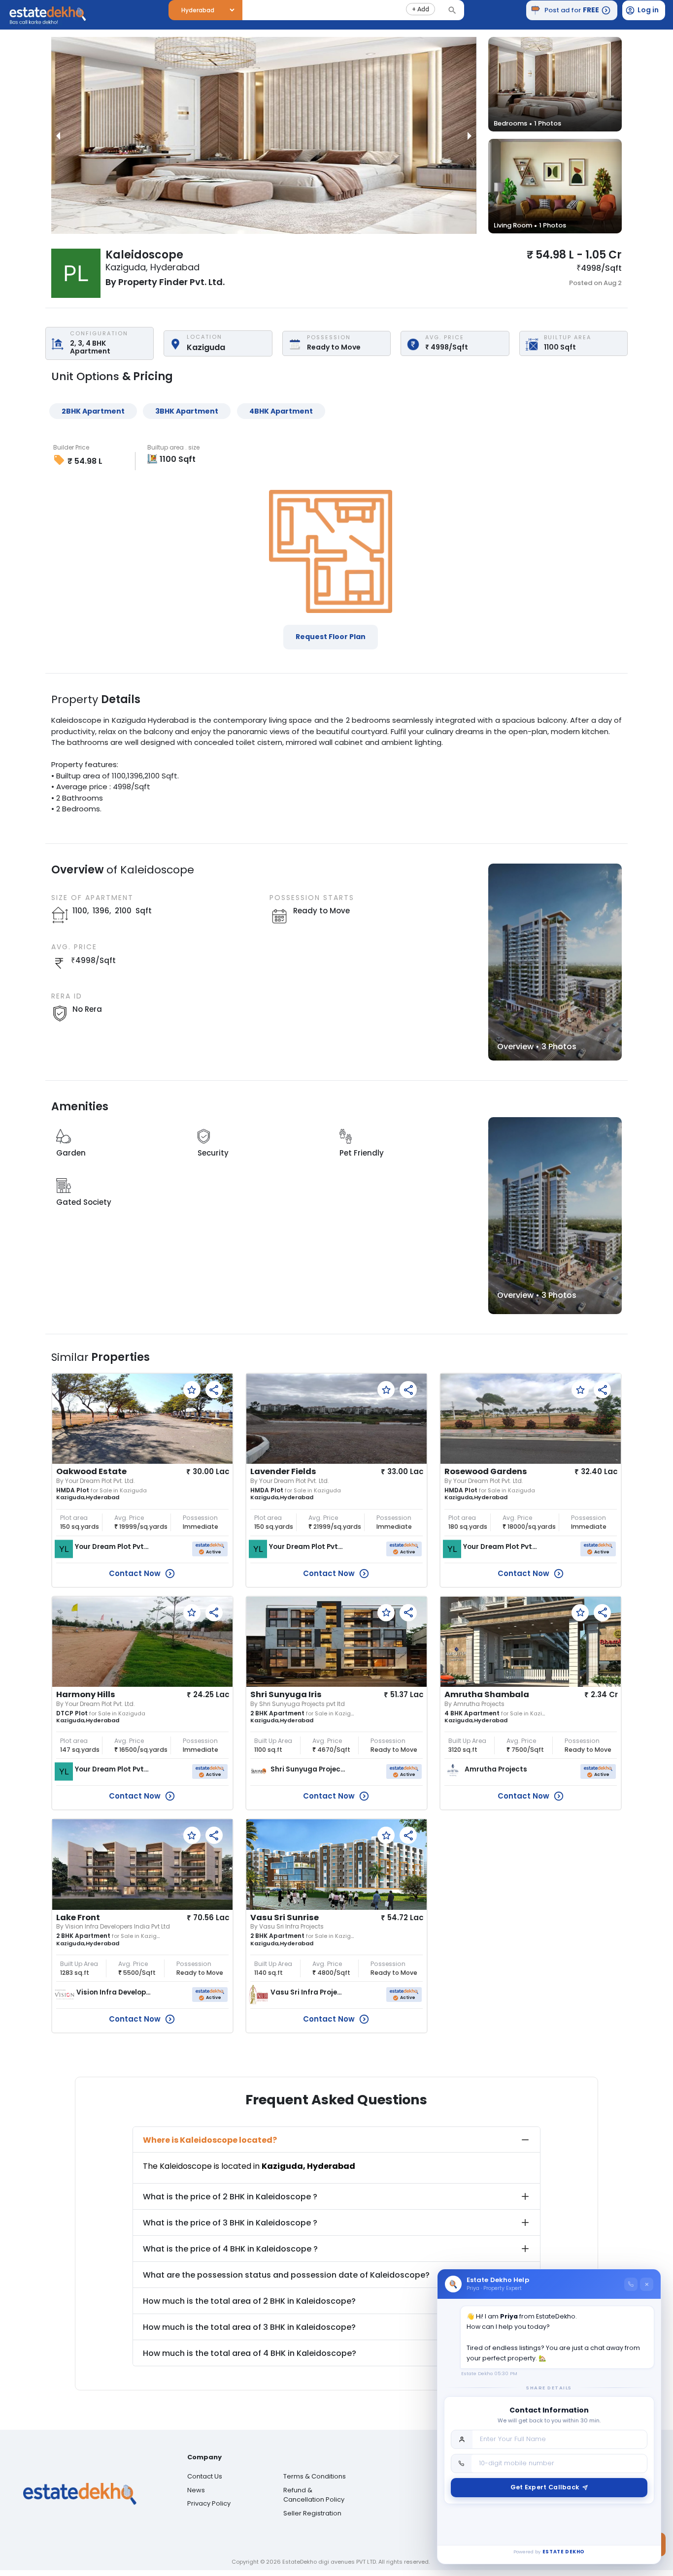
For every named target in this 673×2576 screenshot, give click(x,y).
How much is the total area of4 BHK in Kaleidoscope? (250, 2353)
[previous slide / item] (58, 135)
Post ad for (572, 10)
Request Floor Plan (331, 637)
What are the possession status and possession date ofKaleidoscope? (286, 2275)
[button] (421, 9)
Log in (648, 10)
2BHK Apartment (93, 411)
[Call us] (631, 2284)
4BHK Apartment (281, 411)
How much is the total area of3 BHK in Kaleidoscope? (249, 2327)
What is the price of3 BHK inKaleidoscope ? (230, 2223)
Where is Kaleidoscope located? (210, 2140)
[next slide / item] (470, 135)
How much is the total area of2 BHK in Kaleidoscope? (249, 2301)
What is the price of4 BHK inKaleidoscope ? (230, 2249)
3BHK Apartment (187, 411)
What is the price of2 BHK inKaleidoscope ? (230, 2197)
